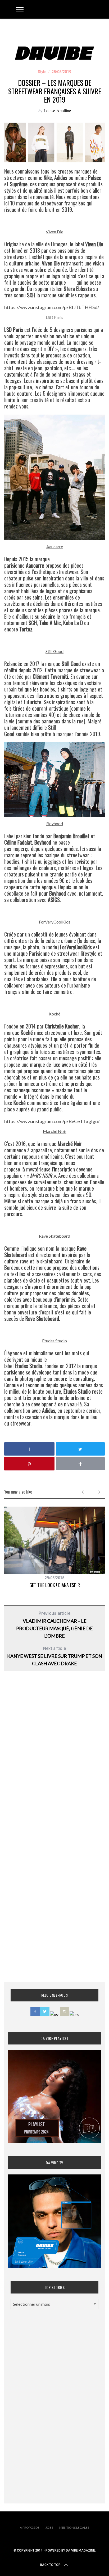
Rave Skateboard (54, 1236)
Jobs (49, 2527)
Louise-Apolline (57, 110)
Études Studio (54, 1341)
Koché (54, 1014)
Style (42, 72)
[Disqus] (54, 1761)
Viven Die (54, 232)
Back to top (50, 2565)
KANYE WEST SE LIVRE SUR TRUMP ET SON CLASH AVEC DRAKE (54, 1656)
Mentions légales (74, 2527)
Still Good (54, 651)
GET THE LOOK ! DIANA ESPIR (55, 1585)
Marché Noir (55, 1131)
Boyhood (55, 823)
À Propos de (30, 2527)
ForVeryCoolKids (55, 922)
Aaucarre (55, 547)
